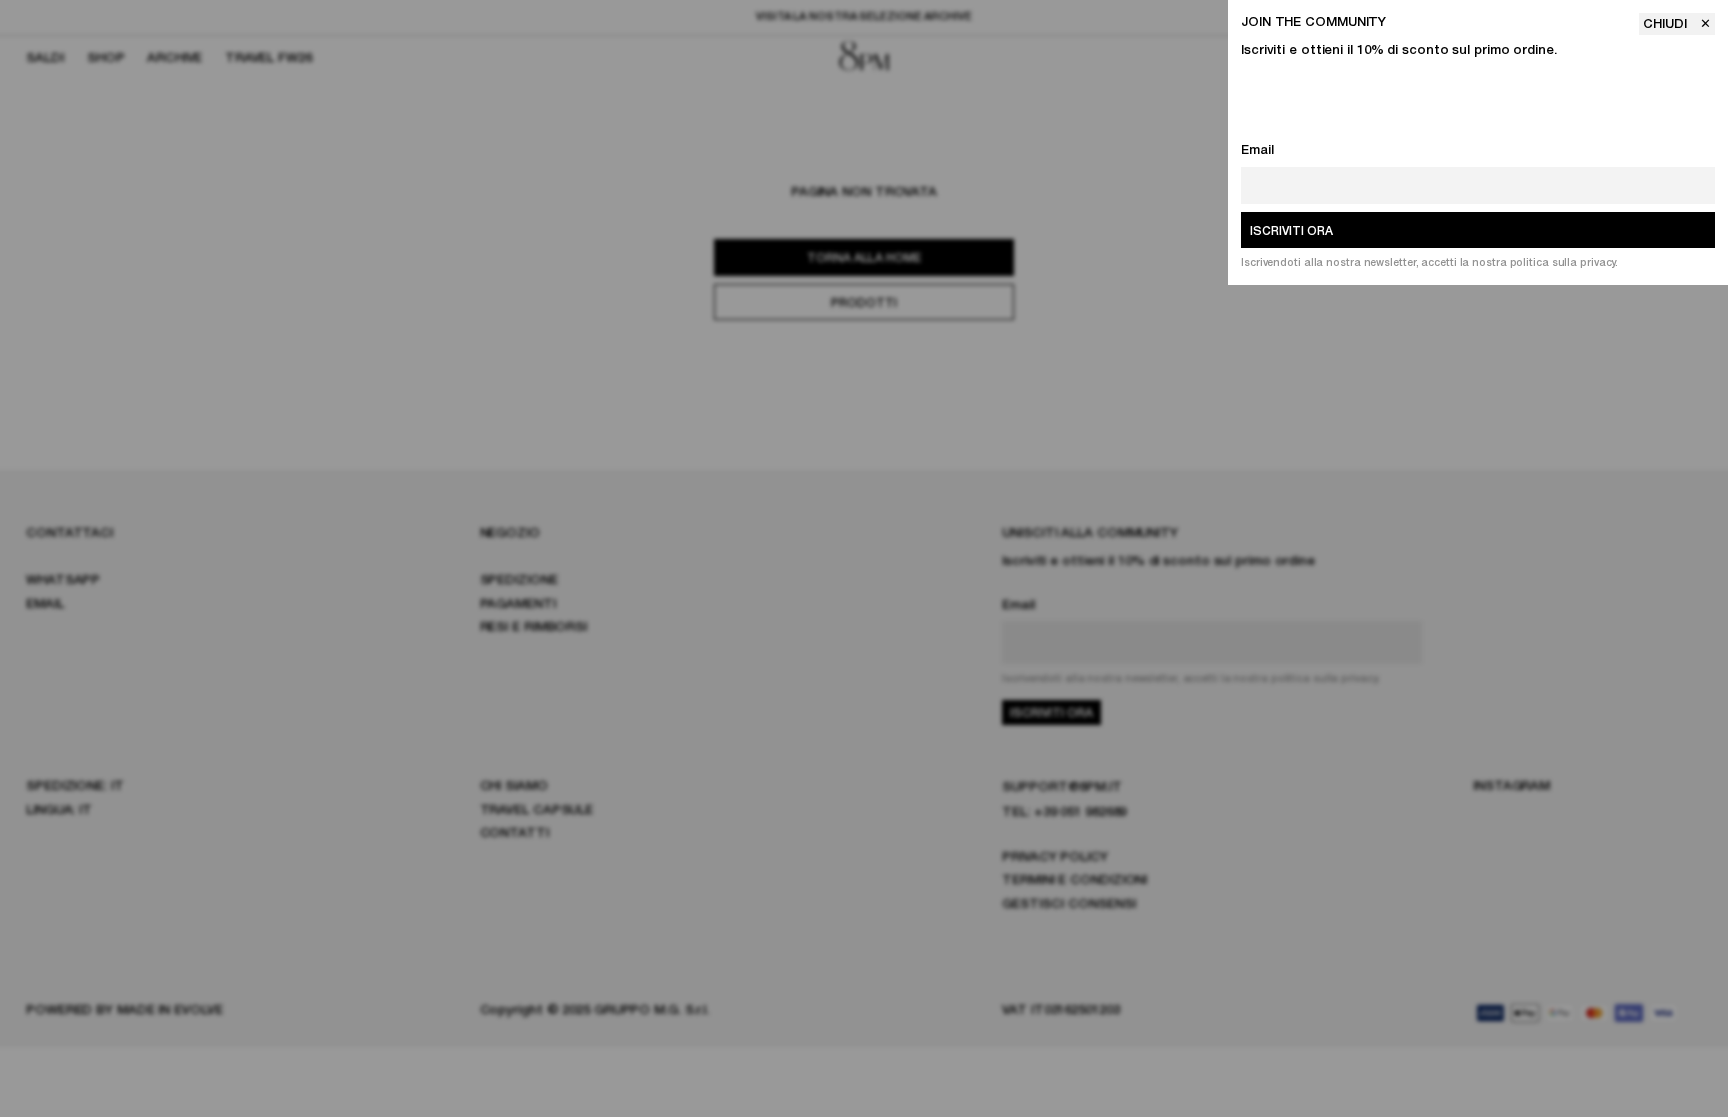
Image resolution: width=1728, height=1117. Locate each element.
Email (1257, 150)
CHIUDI (1667, 24)
